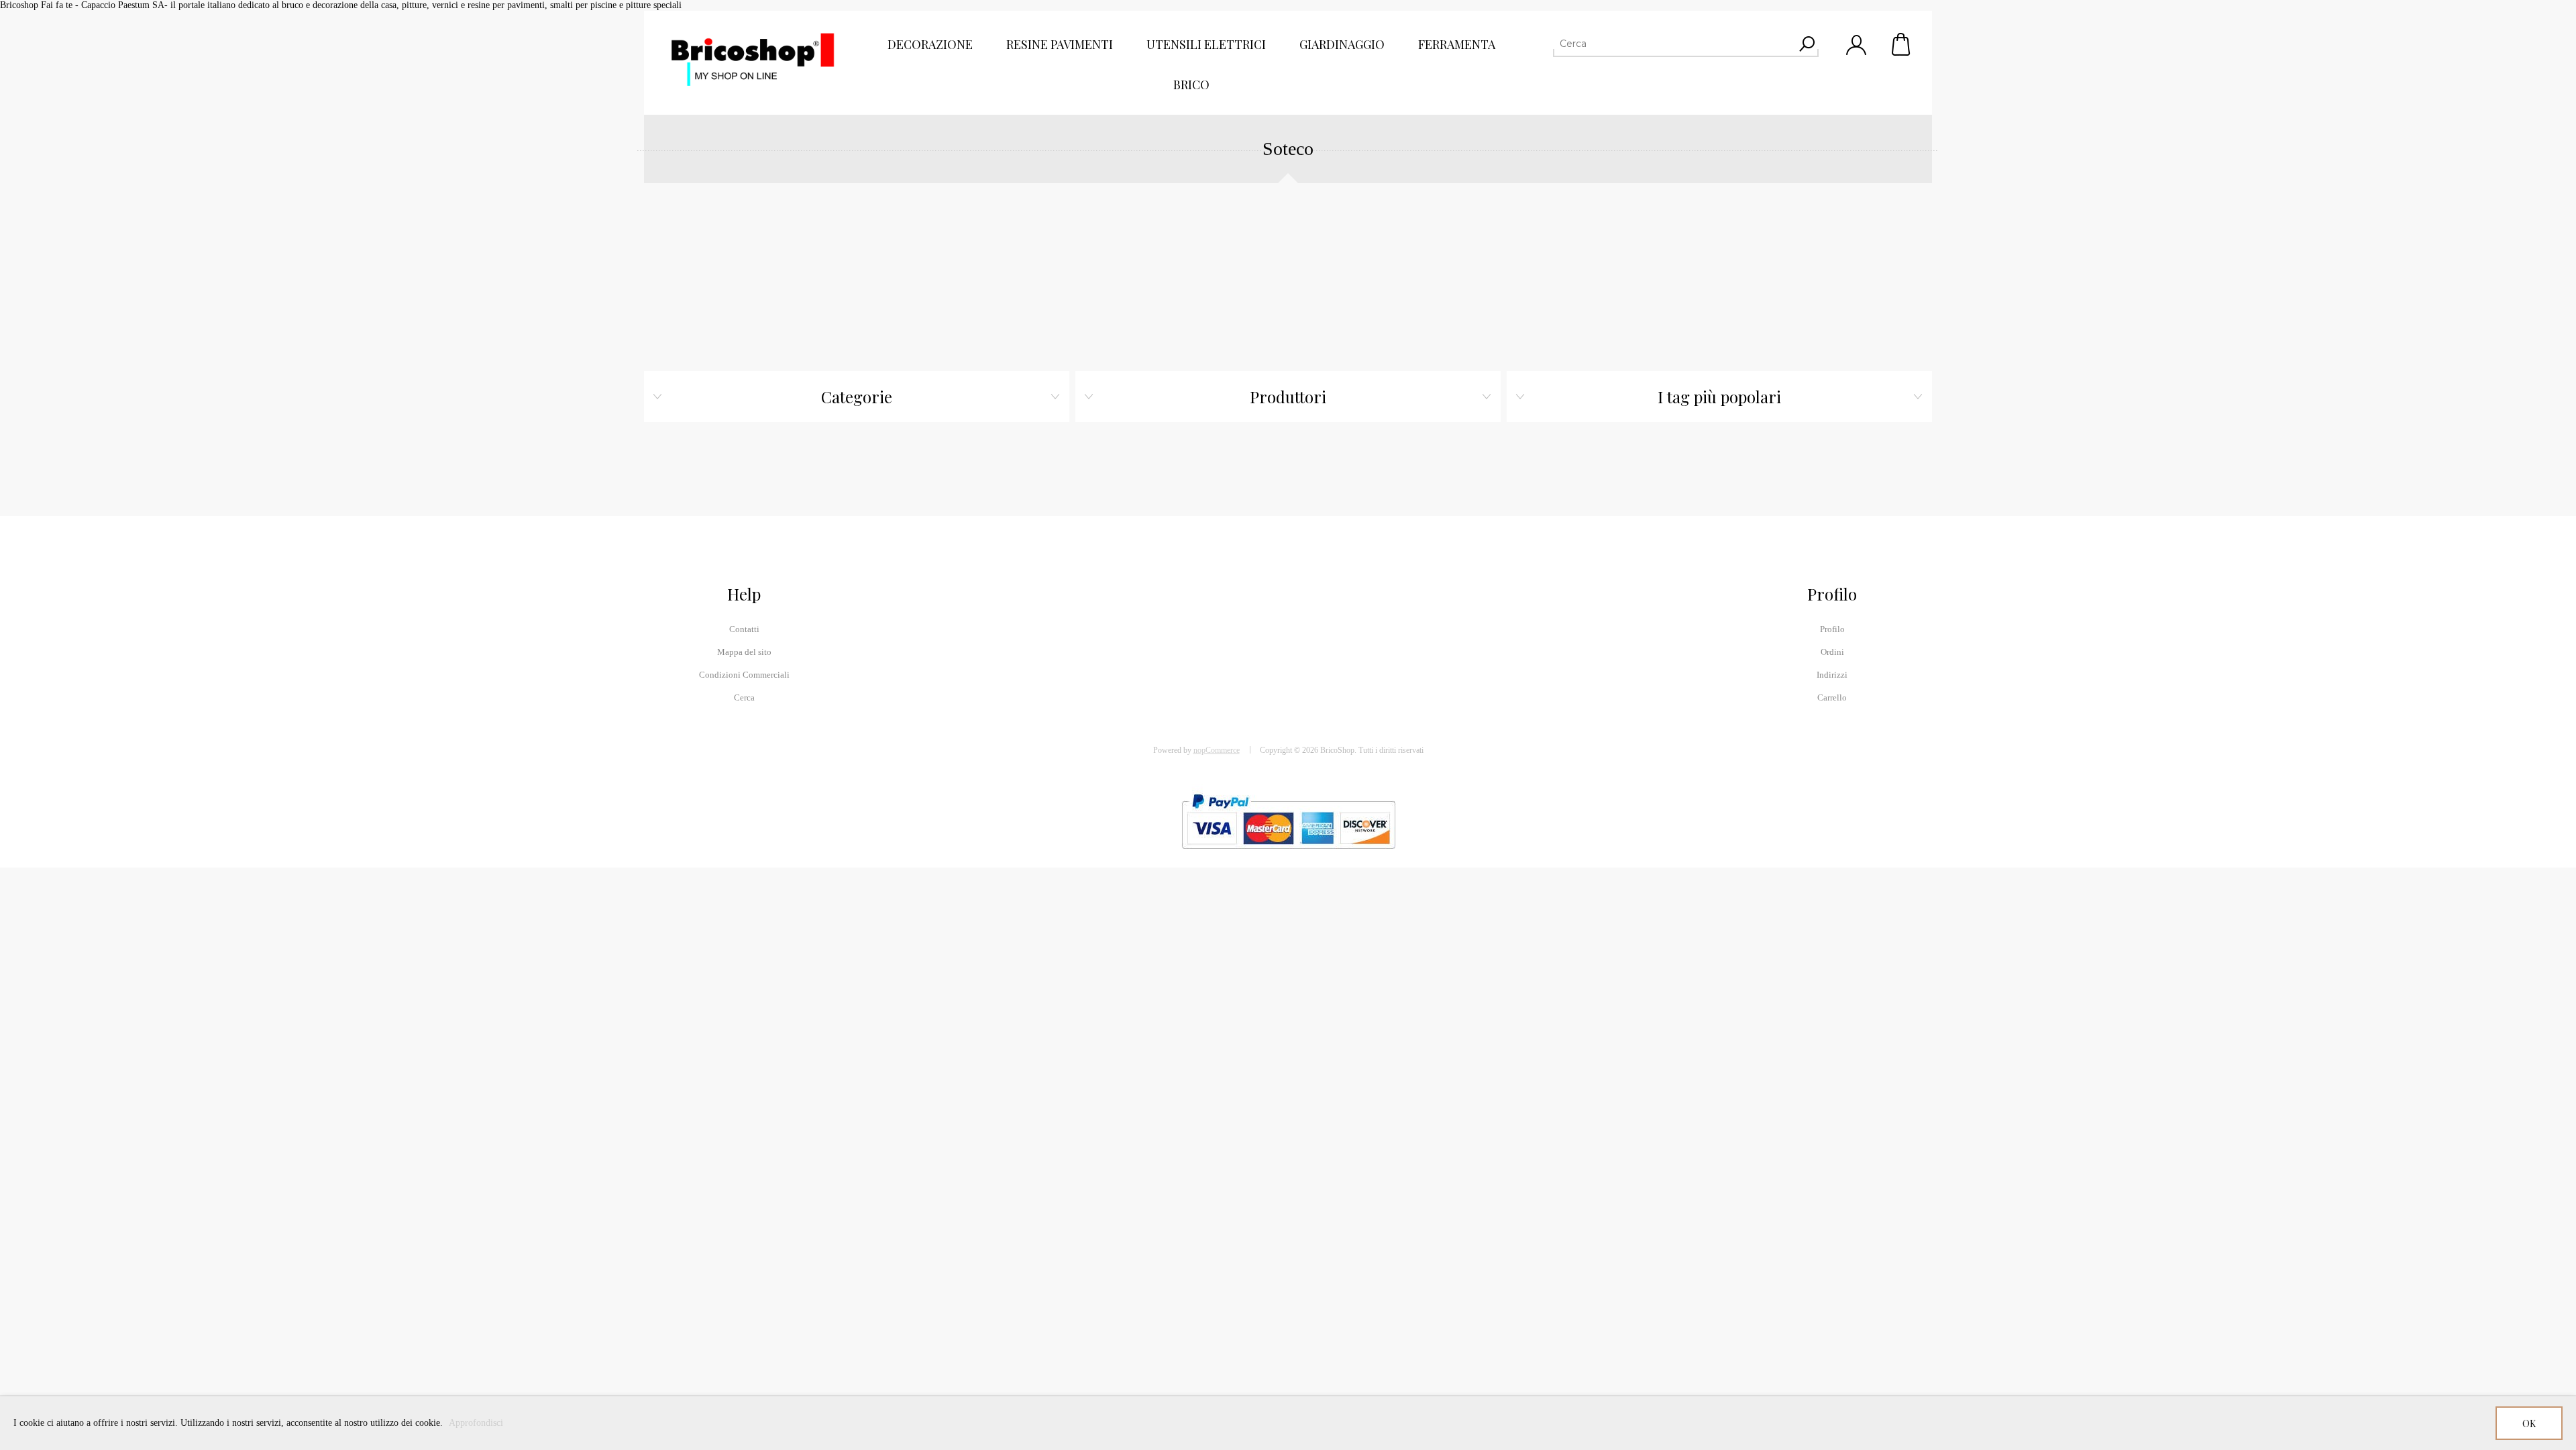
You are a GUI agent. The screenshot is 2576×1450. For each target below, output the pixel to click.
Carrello (1902, 44)
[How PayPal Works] (1288, 855)
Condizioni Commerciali (744, 675)
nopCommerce (1217, 750)
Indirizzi (1832, 675)
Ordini (1832, 652)
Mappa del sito (744, 652)
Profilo (1832, 629)
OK (2529, 1423)
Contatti (744, 629)
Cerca (744, 697)
